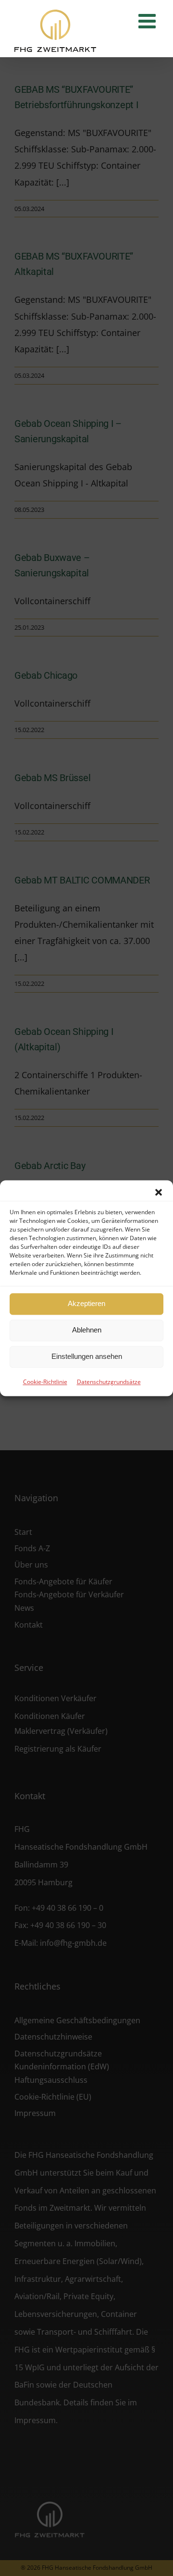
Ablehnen (87, 1330)
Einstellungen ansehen (87, 1356)
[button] (159, 1192)
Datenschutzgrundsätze (109, 1382)
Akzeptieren (86, 1303)
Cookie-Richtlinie (45, 1382)
